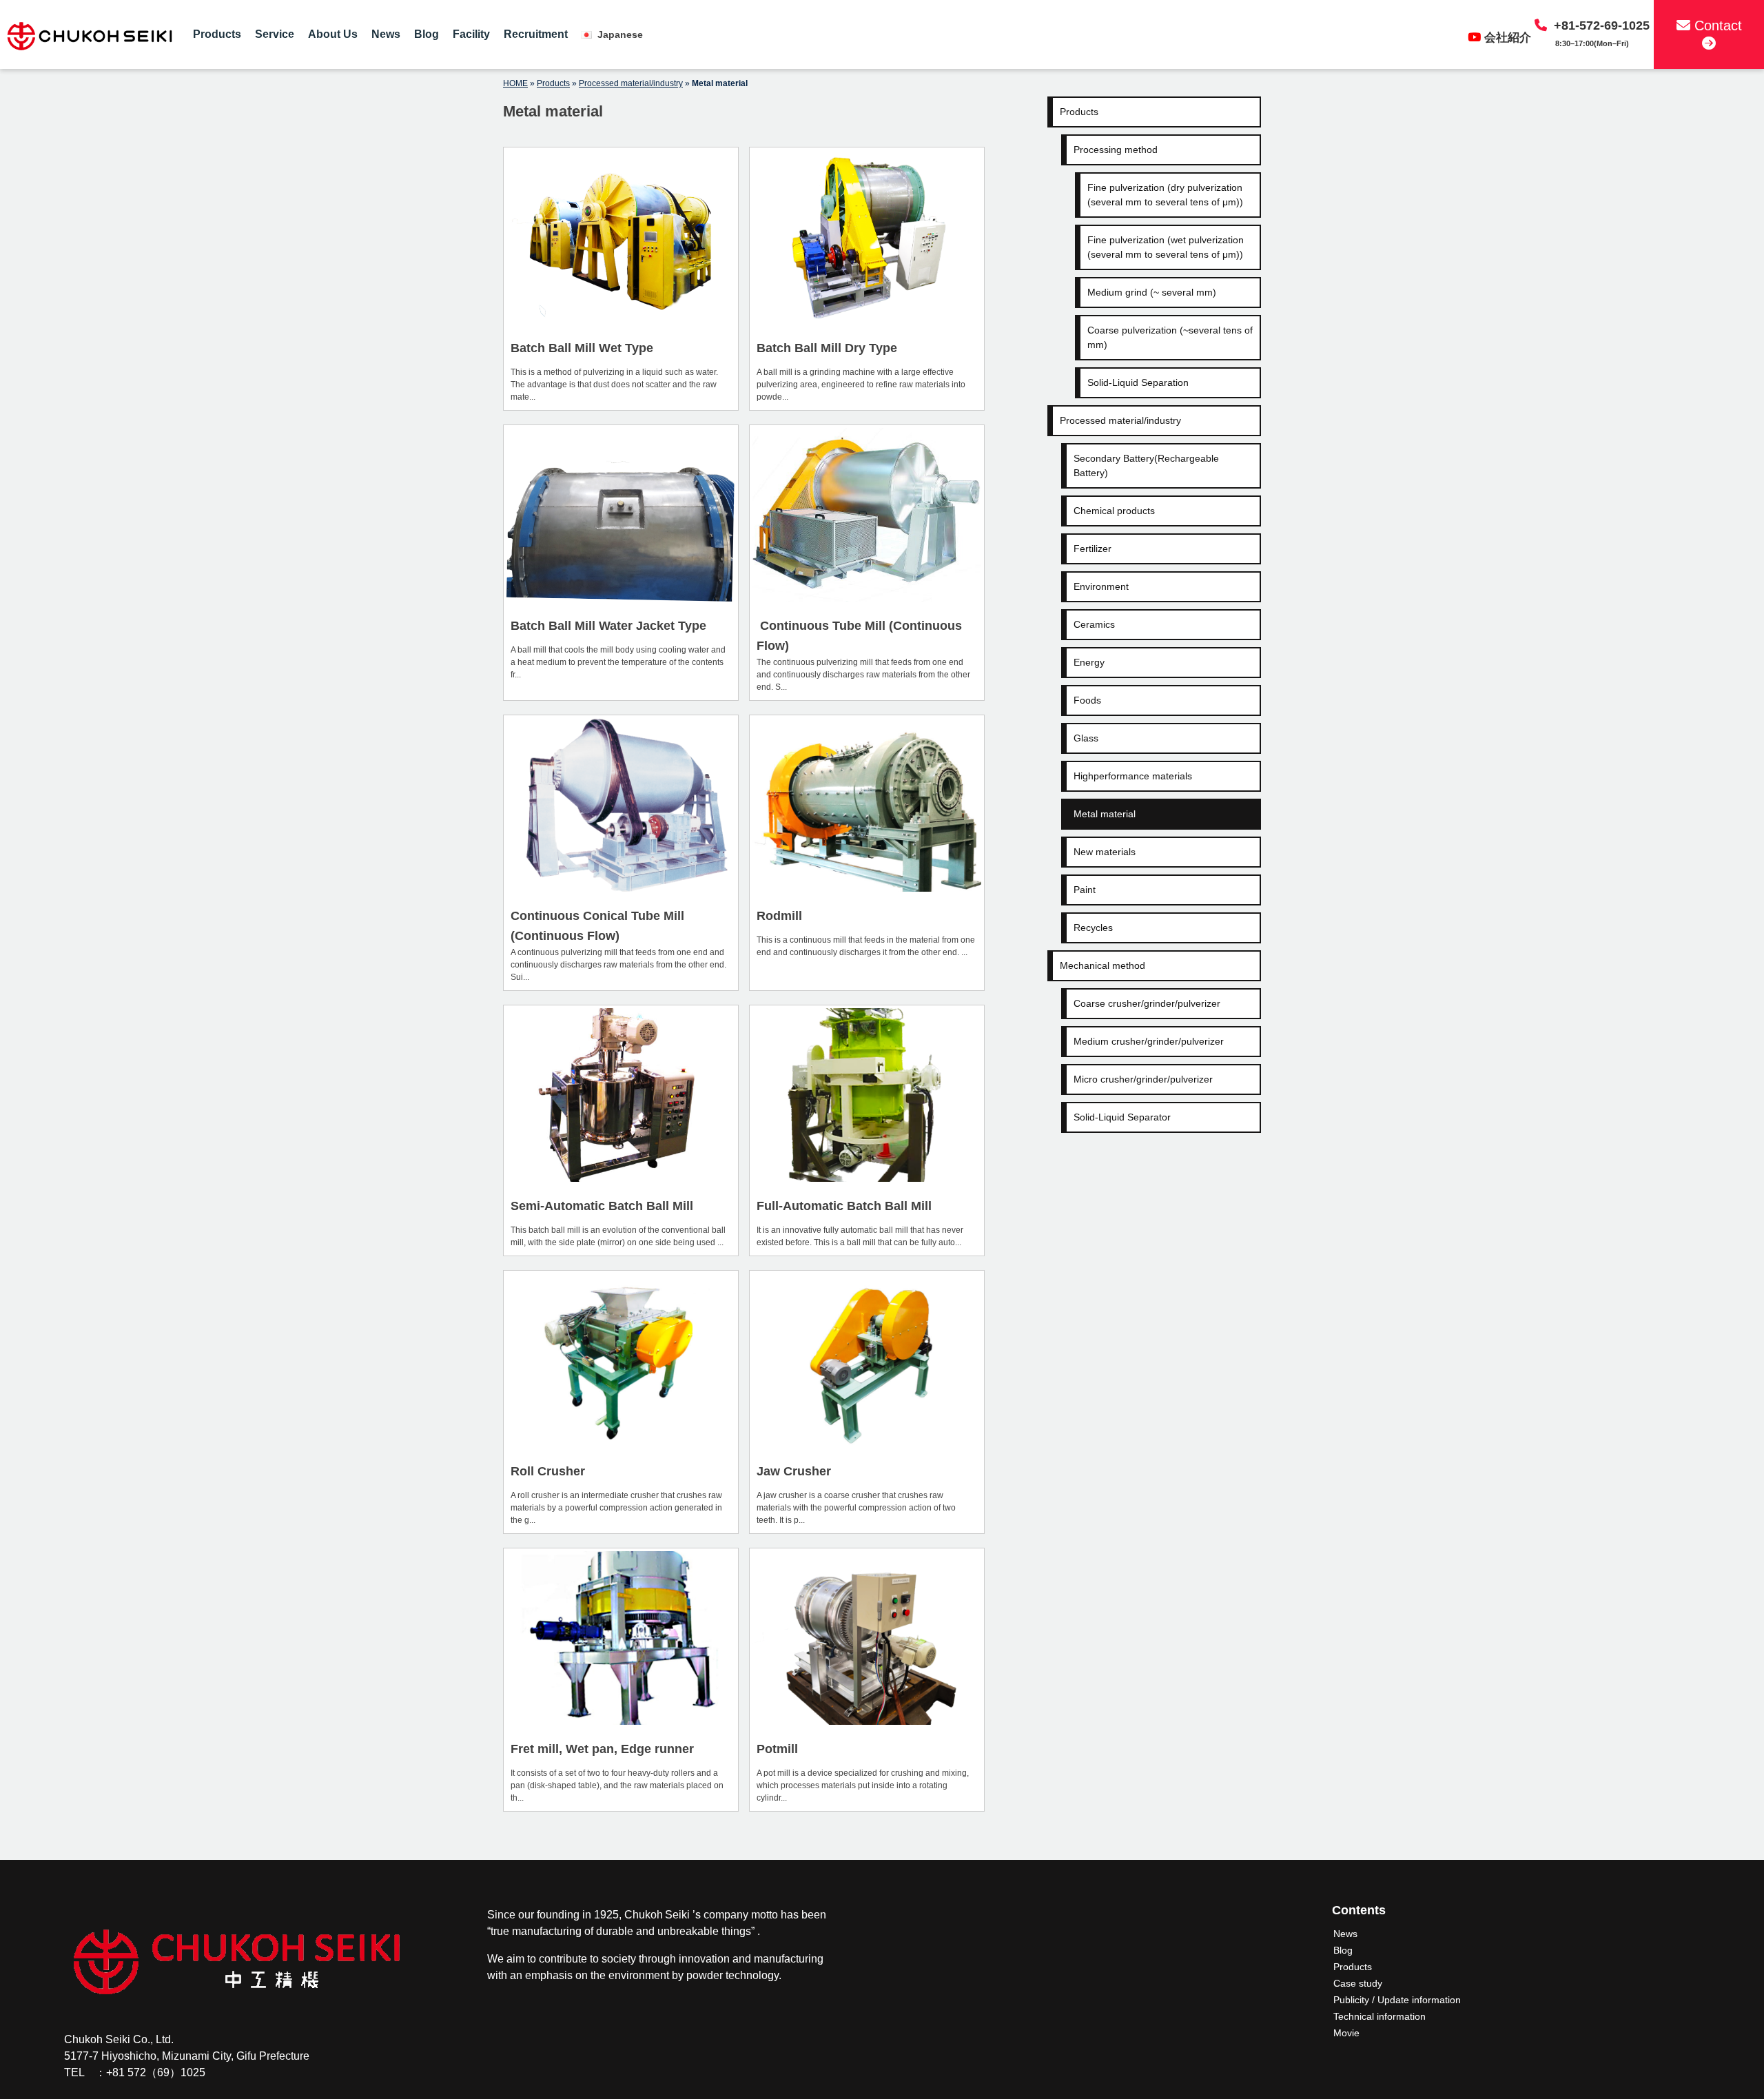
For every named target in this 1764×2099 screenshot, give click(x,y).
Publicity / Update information (1397, 2000)
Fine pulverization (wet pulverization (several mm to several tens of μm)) (1166, 247)
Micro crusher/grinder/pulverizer (1143, 1079)
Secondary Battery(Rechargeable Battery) (1146, 465)
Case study (1358, 1983)
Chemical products (1114, 511)
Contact (1716, 25)
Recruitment (536, 34)
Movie (1346, 2033)
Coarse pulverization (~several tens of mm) (1170, 337)
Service (275, 34)
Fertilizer (1093, 549)
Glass (1086, 738)
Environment (1101, 586)
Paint (1085, 890)
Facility (471, 34)
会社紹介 (1508, 38)
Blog (427, 34)
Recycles (1093, 928)
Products (217, 34)
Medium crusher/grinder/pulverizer (1149, 1041)
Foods (1087, 700)
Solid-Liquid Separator (1122, 1117)
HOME (515, 83)
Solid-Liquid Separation (1138, 382)
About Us (333, 34)
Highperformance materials (1133, 776)
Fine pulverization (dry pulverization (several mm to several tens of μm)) (1165, 195)
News (386, 34)
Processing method (1116, 150)
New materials (1105, 852)
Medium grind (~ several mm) (1152, 292)
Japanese (619, 34)
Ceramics (1094, 624)
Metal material (1105, 814)
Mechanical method (1102, 965)
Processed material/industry (631, 83)
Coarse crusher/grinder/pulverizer (1147, 1003)
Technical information (1380, 2016)
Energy (1089, 662)
